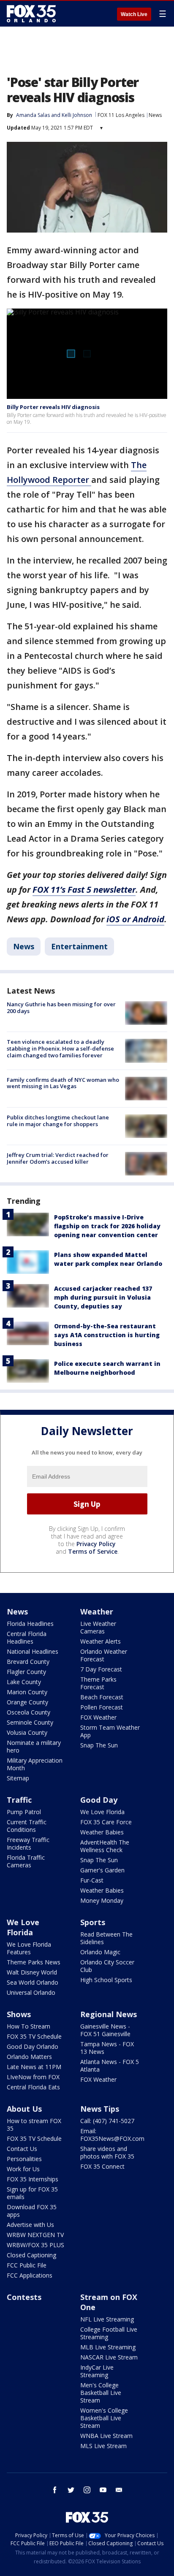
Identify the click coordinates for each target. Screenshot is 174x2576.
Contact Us (22, 2149)
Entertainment (79, 946)
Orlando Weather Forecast (104, 1655)
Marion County (27, 1692)
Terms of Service (93, 1551)
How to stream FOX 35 (34, 2125)
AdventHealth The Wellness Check (105, 1846)
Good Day (99, 1800)
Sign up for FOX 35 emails (32, 2193)
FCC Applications (30, 2275)
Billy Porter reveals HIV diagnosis (53, 407)
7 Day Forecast (101, 1669)
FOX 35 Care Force (106, 1822)
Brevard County (28, 1662)
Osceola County (29, 1712)
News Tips (100, 2109)
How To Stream (29, 2026)
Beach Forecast (102, 1697)
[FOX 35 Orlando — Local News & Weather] (31, 14)
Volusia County (27, 1732)
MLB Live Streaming (108, 2347)
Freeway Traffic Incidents (28, 1843)
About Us (24, 2109)
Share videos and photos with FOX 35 (107, 2152)
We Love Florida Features (29, 1948)
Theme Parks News (34, 1962)
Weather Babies (102, 1832)
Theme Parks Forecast (98, 1683)
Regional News (109, 2014)
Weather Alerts (101, 1641)
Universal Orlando (31, 1992)
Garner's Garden (102, 1870)
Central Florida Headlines (27, 1637)
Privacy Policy (96, 1544)
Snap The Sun (99, 1745)
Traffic (19, 1800)
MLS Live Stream (103, 2446)
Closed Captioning (31, 2255)
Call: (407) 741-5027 (107, 2121)
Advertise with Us (30, 2225)
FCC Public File (27, 2265)
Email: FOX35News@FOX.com (112, 2135)
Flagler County (26, 1672)
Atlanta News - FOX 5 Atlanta (110, 2065)
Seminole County (30, 1722)
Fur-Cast (92, 1880)
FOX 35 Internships (33, 2179)
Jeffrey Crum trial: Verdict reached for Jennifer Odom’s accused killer (58, 1158)
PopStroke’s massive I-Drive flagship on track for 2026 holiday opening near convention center (107, 1226)
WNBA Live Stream (106, 2436)
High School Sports (106, 1980)
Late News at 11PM (34, 2067)
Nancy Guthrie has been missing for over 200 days (61, 1008)
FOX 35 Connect (102, 2166)
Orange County (27, 1702)
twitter (71, 2490)
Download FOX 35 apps (32, 2211)
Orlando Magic (100, 1952)
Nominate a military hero (34, 1746)
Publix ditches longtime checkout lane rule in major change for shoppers (58, 1121)
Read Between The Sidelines (106, 1938)
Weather (97, 1612)
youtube (103, 2490)
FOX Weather (98, 1717)
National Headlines (33, 1651)
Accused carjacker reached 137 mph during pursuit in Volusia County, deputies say (103, 1297)
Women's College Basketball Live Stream (104, 2418)
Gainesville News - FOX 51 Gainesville (105, 2030)
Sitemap (18, 1778)
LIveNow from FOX (33, 2077)
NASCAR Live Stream (109, 2357)
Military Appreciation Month (35, 1764)
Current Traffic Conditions (27, 1826)
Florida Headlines (30, 1624)
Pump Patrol (24, 1812)
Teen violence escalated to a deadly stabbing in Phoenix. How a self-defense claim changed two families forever (60, 1048)
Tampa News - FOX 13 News (107, 2048)
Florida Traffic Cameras (26, 1861)
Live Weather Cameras (98, 1627)
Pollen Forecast (102, 1707)
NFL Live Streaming (107, 2319)
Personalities (24, 2159)
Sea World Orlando (33, 1982)
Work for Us (23, 2169)
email (119, 2490)
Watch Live (134, 14)
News (155, 115)
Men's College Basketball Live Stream (101, 2393)
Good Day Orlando (33, 2046)
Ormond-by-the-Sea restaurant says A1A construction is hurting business (107, 1335)
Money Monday (102, 1900)
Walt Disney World (32, 1972)
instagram (87, 2490)
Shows (19, 2014)
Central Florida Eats (33, 2087)
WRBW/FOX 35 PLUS (35, 2245)
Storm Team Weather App (110, 1731)
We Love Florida (102, 1812)
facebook (55, 2490)
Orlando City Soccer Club (107, 1966)
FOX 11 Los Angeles (121, 115)
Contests (24, 2297)
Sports (93, 1922)
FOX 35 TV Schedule (34, 2036)
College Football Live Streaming (109, 2333)
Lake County (24, 1682)
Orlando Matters (29, 2057)
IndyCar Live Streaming (97, 2371)
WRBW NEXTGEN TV (35, 2235)
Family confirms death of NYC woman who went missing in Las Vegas (63, 1083)
